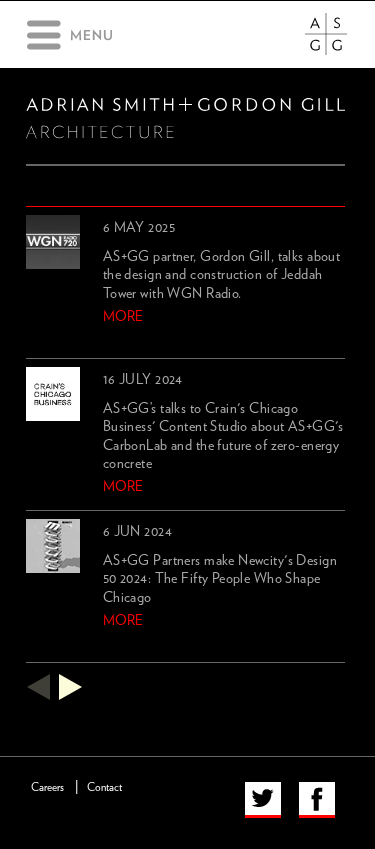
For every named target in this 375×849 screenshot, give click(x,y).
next (71, 687)
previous (38, 687)
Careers (47, 787)
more (123, 317)
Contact (104, 787)
